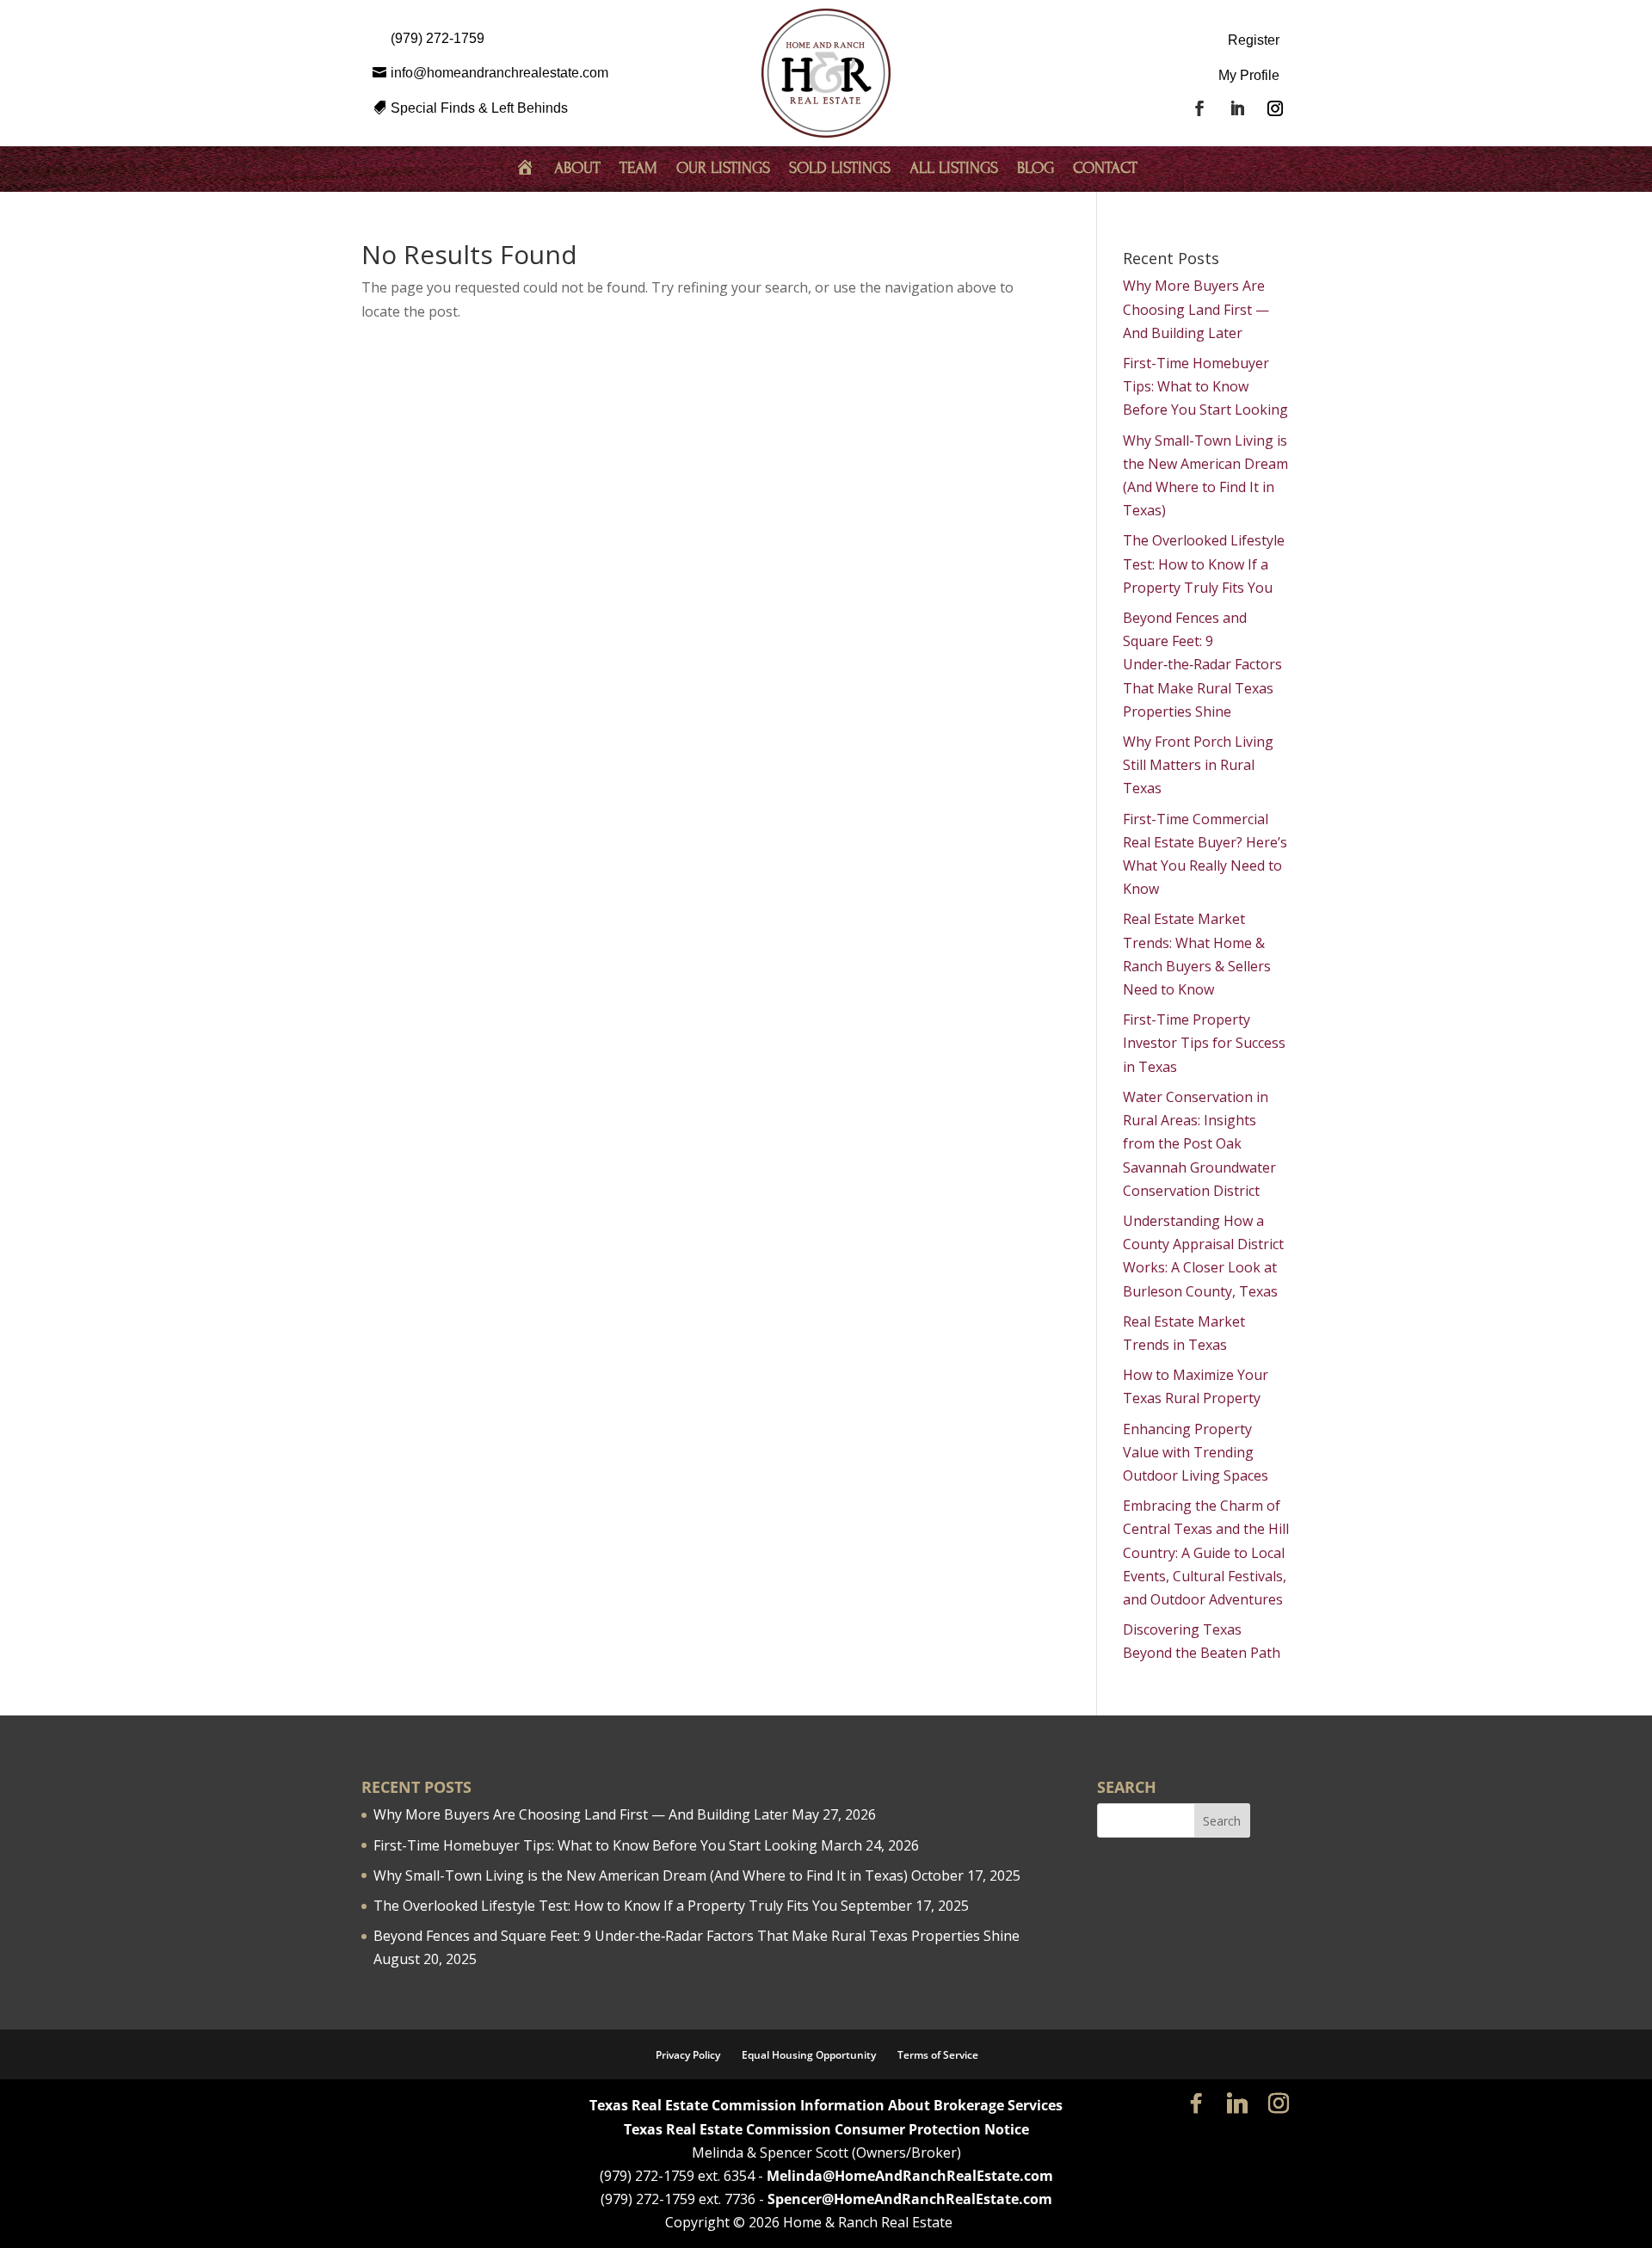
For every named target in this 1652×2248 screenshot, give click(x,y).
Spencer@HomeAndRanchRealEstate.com (910, 2199)
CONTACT (1105, 169)
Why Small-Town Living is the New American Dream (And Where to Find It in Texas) (641, 1875)
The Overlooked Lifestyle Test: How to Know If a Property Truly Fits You (1204, 564)
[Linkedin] (1237, 2103)
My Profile (1249, 75)
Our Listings (723, 169)
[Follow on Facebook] (1199, 108)
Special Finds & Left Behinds (479, 108)
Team (638, 169)
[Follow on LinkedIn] (1237, 108)
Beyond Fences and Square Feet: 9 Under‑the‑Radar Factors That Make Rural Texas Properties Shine (1202, 665)
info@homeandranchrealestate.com (499, 73)
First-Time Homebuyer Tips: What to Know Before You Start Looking (1205, 386)
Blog (1036, 169)
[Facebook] (1196, 2103)
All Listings (954, 169)
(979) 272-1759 (438, 38)
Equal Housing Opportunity (809, 2055)
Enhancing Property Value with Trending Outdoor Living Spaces (1196, 1452)
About (577, 169)
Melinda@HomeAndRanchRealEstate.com (910, 2176)
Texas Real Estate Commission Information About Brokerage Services (826, 2105)
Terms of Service (938, 2055)
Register (1254, 40)
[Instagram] (1279, 2103)
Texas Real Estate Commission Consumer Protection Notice (826, 2129)
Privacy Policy (688, 2055)
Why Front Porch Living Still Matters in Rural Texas (1198, 765)
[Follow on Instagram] (1275, 108)
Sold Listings (840, 169)
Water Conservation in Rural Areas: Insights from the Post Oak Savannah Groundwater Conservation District (1199, 1144)
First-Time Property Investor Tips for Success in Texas (1204, 1043)
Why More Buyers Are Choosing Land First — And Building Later (1196, 309)
